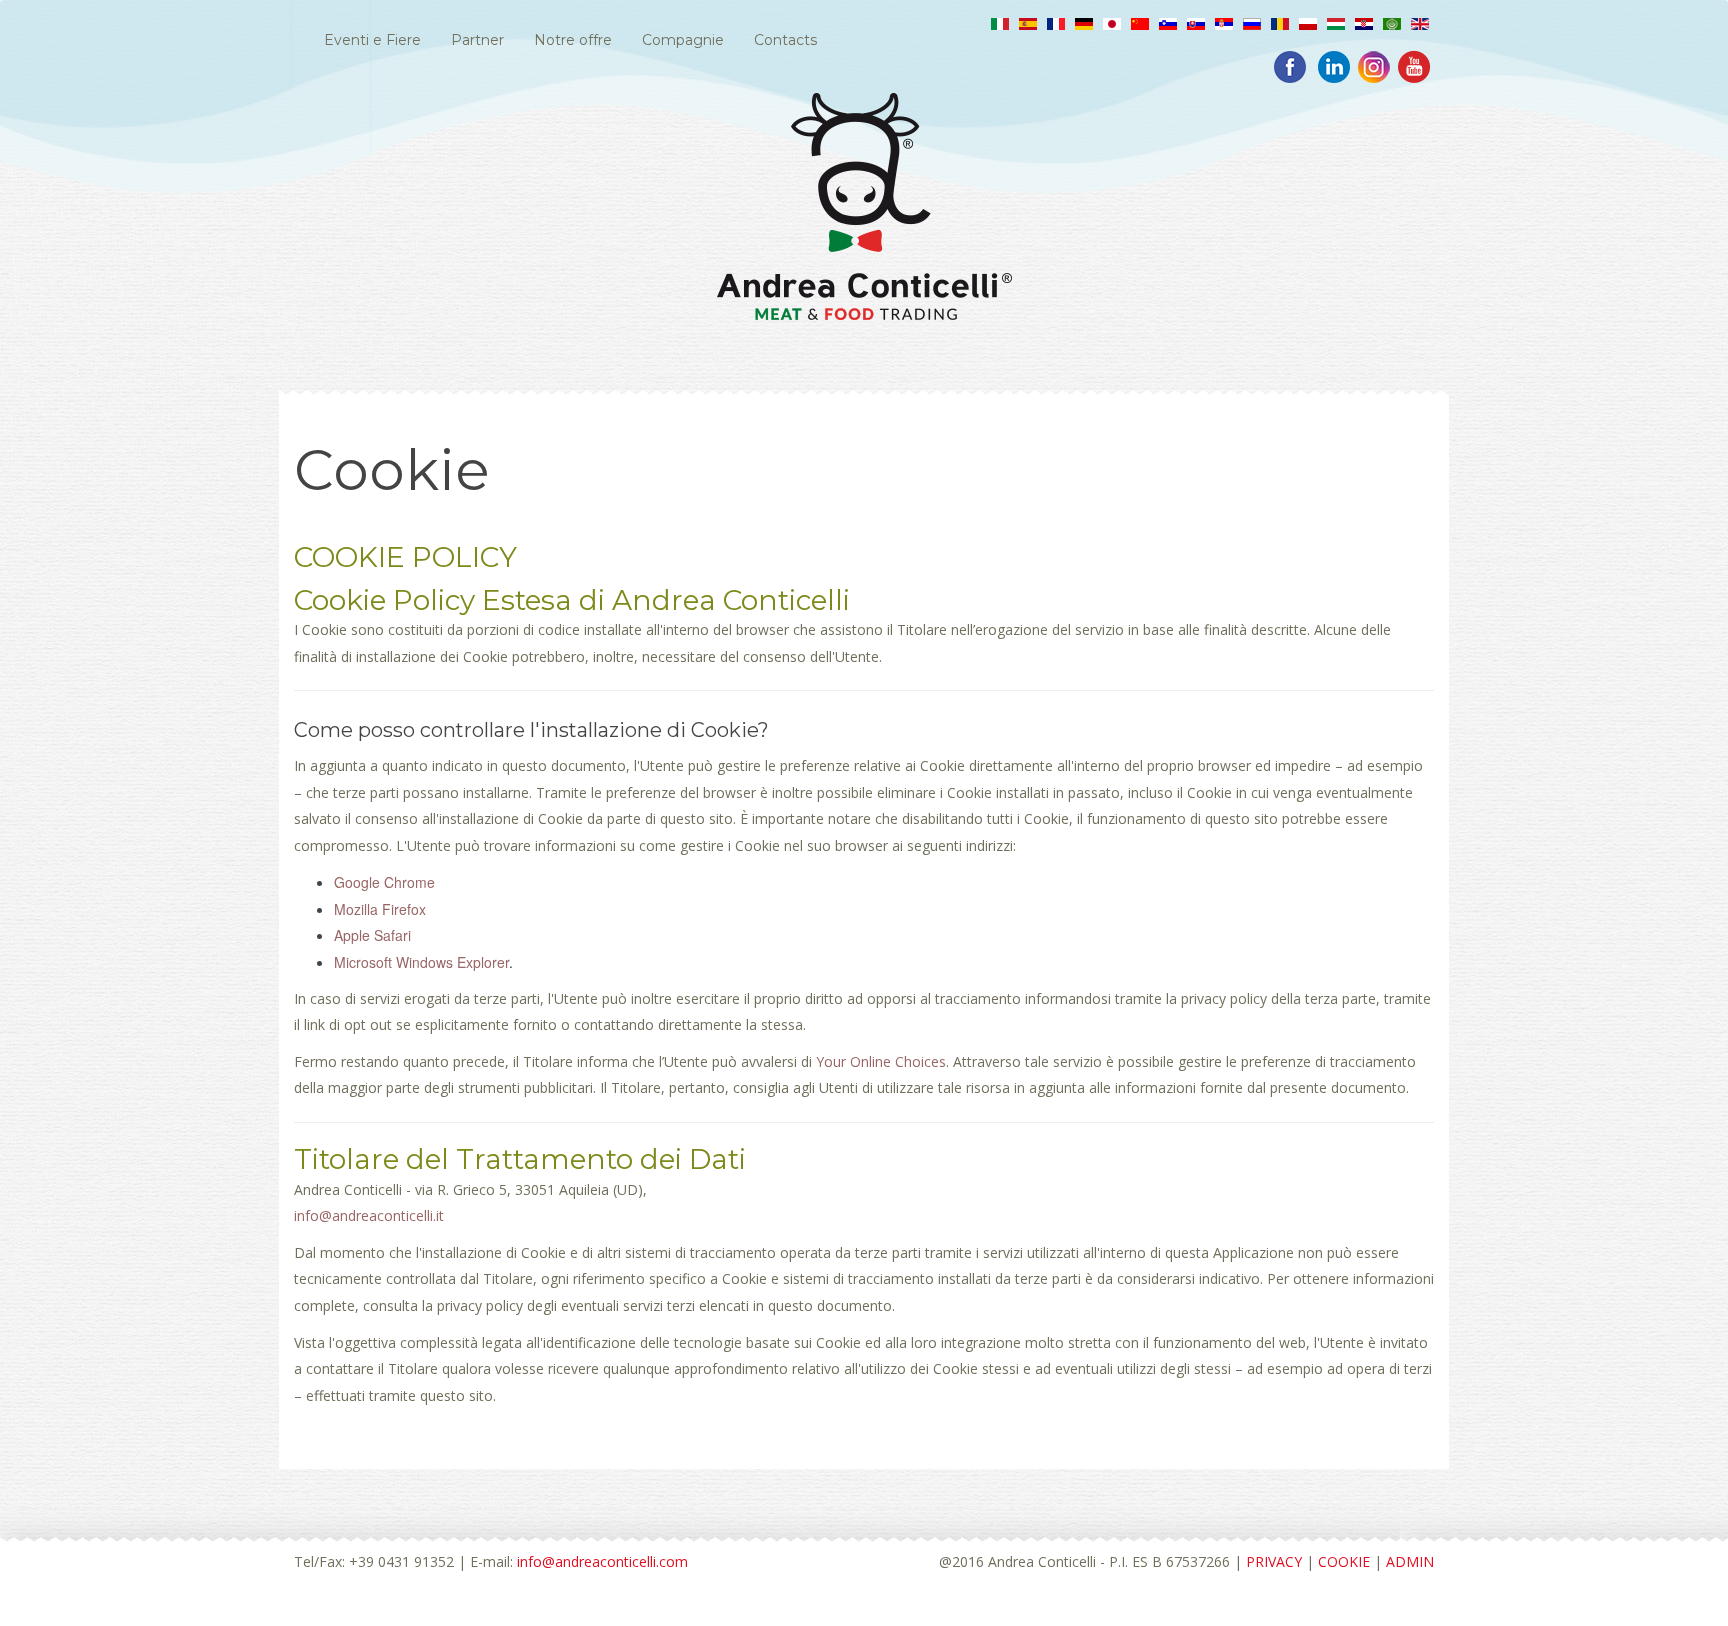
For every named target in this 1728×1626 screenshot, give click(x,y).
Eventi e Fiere (372, 40)
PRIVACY (1274, 1561)
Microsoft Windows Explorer (421, 962)
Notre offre (573, 40)
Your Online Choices (881, 1061)
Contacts (785, 40)
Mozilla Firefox (380, 909)
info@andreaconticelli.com (602, 1561)
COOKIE (1344, 1561)
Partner (477, 40)
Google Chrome (384, 882)
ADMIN (1410, 1561)
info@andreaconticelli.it (369, 1215)
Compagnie (683, 40)
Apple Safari (372, 935)
